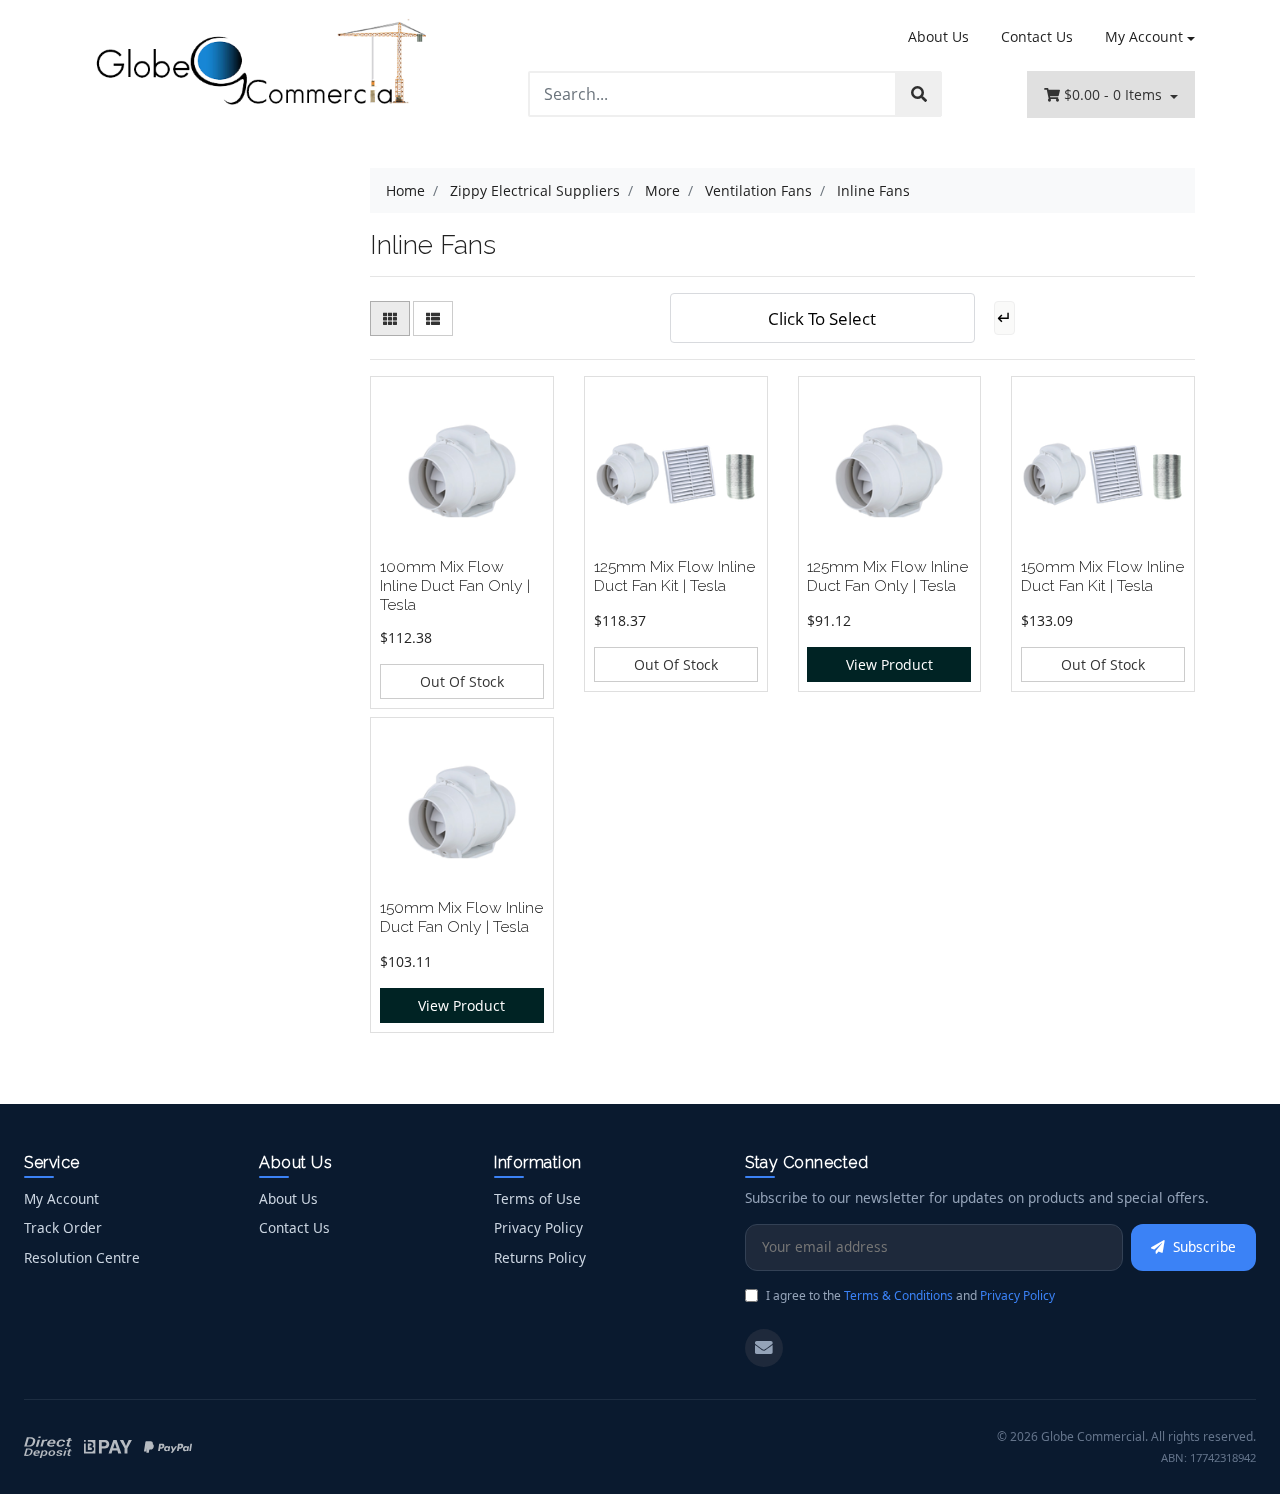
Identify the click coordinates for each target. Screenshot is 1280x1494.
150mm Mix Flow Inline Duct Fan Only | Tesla (461, 917)
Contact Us (1037, 36)
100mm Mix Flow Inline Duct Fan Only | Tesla (455, 585)
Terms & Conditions (898, 1295)
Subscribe (1204, 1246)
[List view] (433, 318)
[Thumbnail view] (390, 318)
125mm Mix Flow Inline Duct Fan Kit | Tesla (674, 576)
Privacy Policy (538, 1227)
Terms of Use (537, 1198)
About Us (938, 36)
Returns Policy (540, 1257)
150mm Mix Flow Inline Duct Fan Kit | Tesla (1102, 576)
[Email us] (764, 1348)
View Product (889, 664)
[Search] (919, 94)
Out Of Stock (462, 681)
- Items (1115, 94)
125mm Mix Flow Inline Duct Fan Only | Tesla (887, 576)
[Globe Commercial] (260, 66)
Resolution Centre (82, 1257)
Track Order (63, 1227)
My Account (1144, 36)
